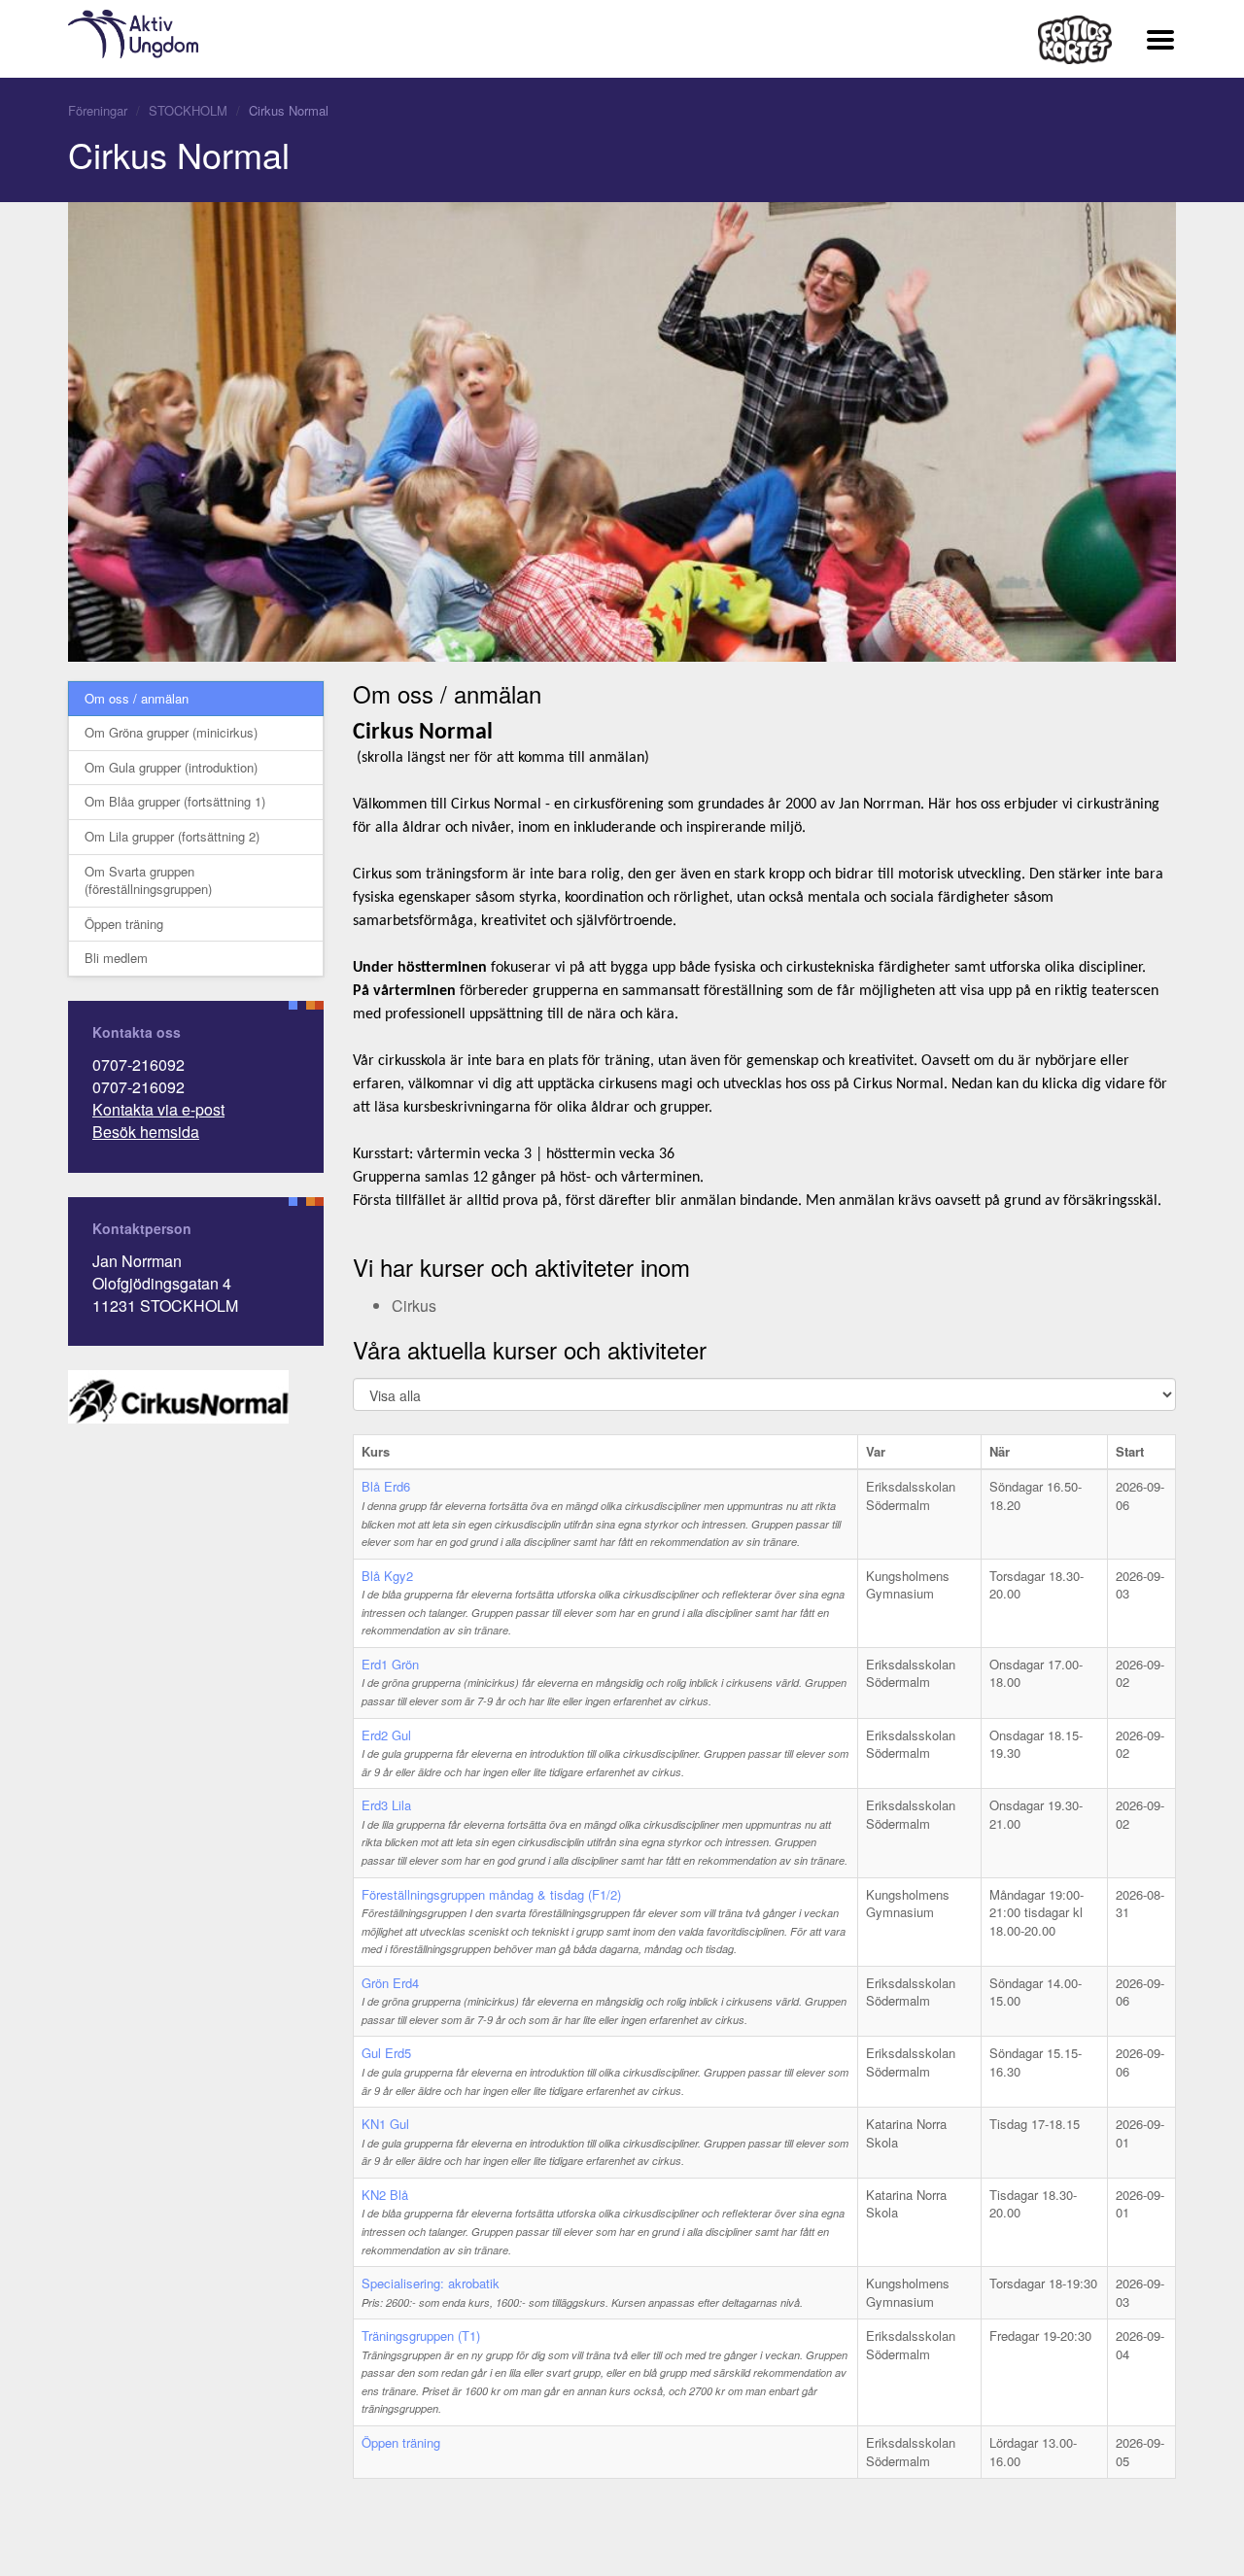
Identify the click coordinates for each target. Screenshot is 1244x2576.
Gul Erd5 (386, 2053)
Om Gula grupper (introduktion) (171, 767)
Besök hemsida (146, 1132)
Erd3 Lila (386, 1805)
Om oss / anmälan (137, 698)
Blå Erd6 (386, 1486)
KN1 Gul (385, 2124)
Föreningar (98, 110)
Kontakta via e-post (158, 1109)
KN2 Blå (385, 2195)
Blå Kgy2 (387, 1576)
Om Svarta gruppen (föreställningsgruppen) (148, 880)
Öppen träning (124, 924)
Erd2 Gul (386, 1735)
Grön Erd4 (390, 1983)
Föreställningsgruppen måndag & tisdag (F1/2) (491, 1894)
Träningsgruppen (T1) (421, 2336)
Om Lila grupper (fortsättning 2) (172, 836)
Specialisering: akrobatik (431, 2283)
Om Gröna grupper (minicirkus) (171, 732)
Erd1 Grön (390, 1664)
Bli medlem (116, 958)
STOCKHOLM (188, 110)
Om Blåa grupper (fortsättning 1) (175, 801)
